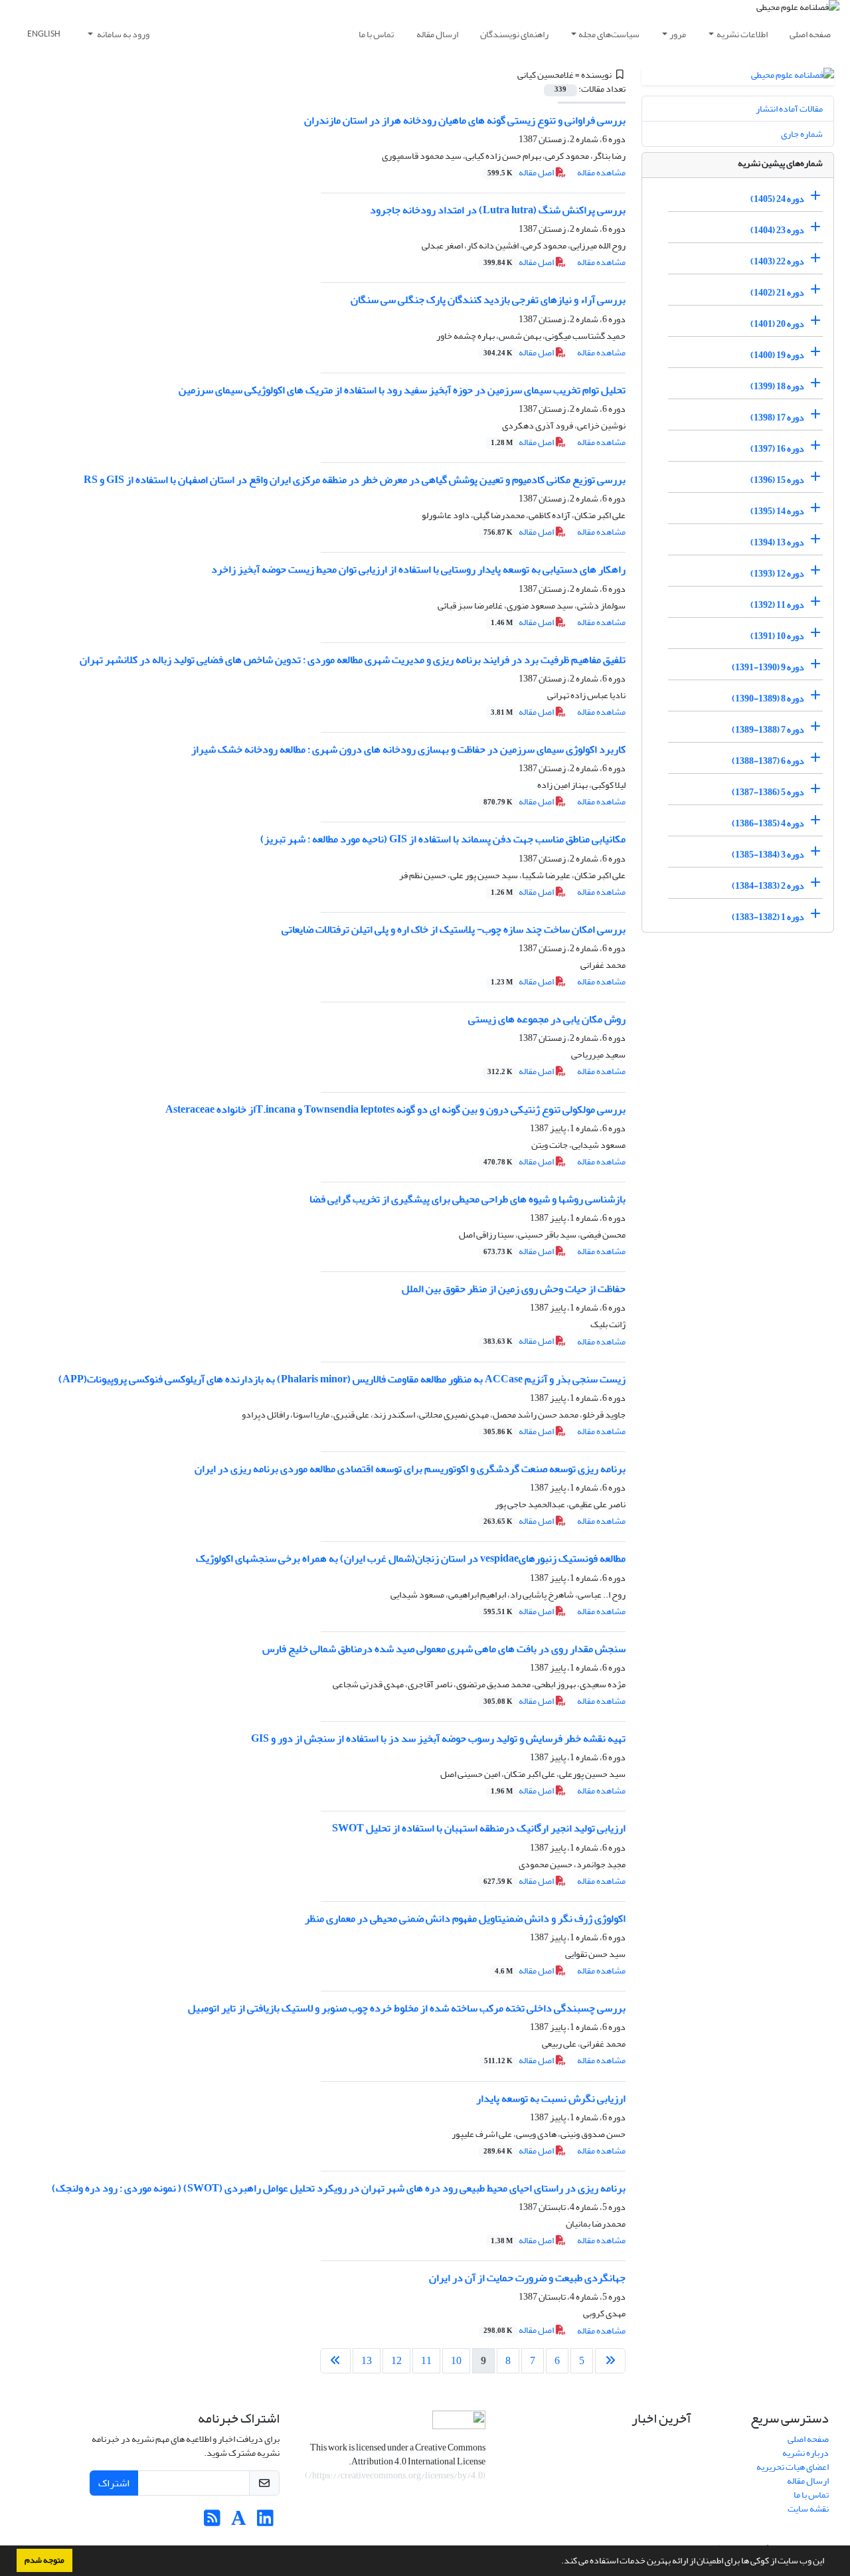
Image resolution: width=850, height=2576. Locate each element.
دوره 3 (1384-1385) (768, 855)
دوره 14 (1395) (777, 511)
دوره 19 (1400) (777, 355)
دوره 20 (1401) (777, 324)
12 (396, 2361)
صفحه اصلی (810, 34)
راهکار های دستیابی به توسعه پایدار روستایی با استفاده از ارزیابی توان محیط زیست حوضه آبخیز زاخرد (418, 569)
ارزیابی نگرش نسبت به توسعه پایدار (551, 2098)
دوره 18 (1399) (777, 386)
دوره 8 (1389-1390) (768, 698)
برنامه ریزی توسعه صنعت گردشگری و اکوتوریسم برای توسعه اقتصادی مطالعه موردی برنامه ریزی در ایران (410, 1469)
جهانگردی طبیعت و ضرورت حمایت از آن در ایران (527, 2278)
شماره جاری (802, 134)
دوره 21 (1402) (777, 293)
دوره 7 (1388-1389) (768, 730)
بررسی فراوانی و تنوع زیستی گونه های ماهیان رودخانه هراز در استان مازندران (465, 120)
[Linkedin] (265, 2522)
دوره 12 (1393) (777, 574)
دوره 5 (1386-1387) (768, 792)
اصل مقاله (521, 172)
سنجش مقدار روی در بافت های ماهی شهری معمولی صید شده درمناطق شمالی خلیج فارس (444, 1649)
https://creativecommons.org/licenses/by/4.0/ (395, 2475)
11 (426, 2361)
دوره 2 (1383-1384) (768, 886)
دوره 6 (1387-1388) (768, 761)
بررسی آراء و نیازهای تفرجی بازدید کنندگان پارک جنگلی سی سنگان (488, 300)
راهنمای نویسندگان (514, 34)
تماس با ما (376, 34)
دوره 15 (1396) (777, 480)
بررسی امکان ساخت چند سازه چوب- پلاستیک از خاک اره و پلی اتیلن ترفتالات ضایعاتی (454, 929)
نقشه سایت (808, 2509)
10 (456, 2361)
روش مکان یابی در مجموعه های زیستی (547, 1019)
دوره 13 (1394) (777, 542)
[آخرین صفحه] (335, 2361)
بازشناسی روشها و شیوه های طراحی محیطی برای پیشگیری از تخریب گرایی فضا (467, 1199)
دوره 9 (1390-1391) (768, 667)
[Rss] (212, 2522)
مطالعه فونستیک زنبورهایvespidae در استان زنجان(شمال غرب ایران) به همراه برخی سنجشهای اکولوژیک (411, 1558)
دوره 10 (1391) (777, 636)
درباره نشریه (806, 2453)
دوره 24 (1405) (777, 199)
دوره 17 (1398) (777, 417)
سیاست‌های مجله (609, 34)
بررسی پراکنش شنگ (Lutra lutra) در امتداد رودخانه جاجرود (498, 210)
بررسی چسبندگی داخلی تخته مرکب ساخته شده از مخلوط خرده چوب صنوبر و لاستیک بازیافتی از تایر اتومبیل (407, 2008)
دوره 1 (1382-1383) (768, 917)
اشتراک (114, 2483)
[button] (558, 2562)
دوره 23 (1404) (777, 230)
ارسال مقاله (437, 34)
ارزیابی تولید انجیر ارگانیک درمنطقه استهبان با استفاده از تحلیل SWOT (479, 1828)
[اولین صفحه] (610, 2361)
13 (367, 2361)
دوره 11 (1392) (777, 605)
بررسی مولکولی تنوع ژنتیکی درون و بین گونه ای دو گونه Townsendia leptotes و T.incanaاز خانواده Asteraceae (395, 1109)
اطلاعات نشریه (742, 34)
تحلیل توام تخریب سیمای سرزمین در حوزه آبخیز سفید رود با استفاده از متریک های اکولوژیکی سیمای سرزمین (402, 390)
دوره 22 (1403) (777, 261)
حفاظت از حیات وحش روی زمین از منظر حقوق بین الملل (514, 1289)
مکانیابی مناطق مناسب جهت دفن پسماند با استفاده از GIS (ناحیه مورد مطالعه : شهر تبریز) (443, 839)
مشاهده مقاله (601, 172)
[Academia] (239, 2522)
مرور (678, 34)
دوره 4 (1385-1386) (768, 823)
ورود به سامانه (123, 34)
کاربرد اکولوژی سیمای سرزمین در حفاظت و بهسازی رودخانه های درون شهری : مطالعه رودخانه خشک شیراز (408, 749)
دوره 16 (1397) (777, 449)
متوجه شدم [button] (44, 2560)
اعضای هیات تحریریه (793, 2467)
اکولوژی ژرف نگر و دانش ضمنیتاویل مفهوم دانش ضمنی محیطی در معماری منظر (465, 1918)
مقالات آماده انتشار (789, 109)
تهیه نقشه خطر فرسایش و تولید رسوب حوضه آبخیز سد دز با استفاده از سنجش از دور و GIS (438, 1738)
